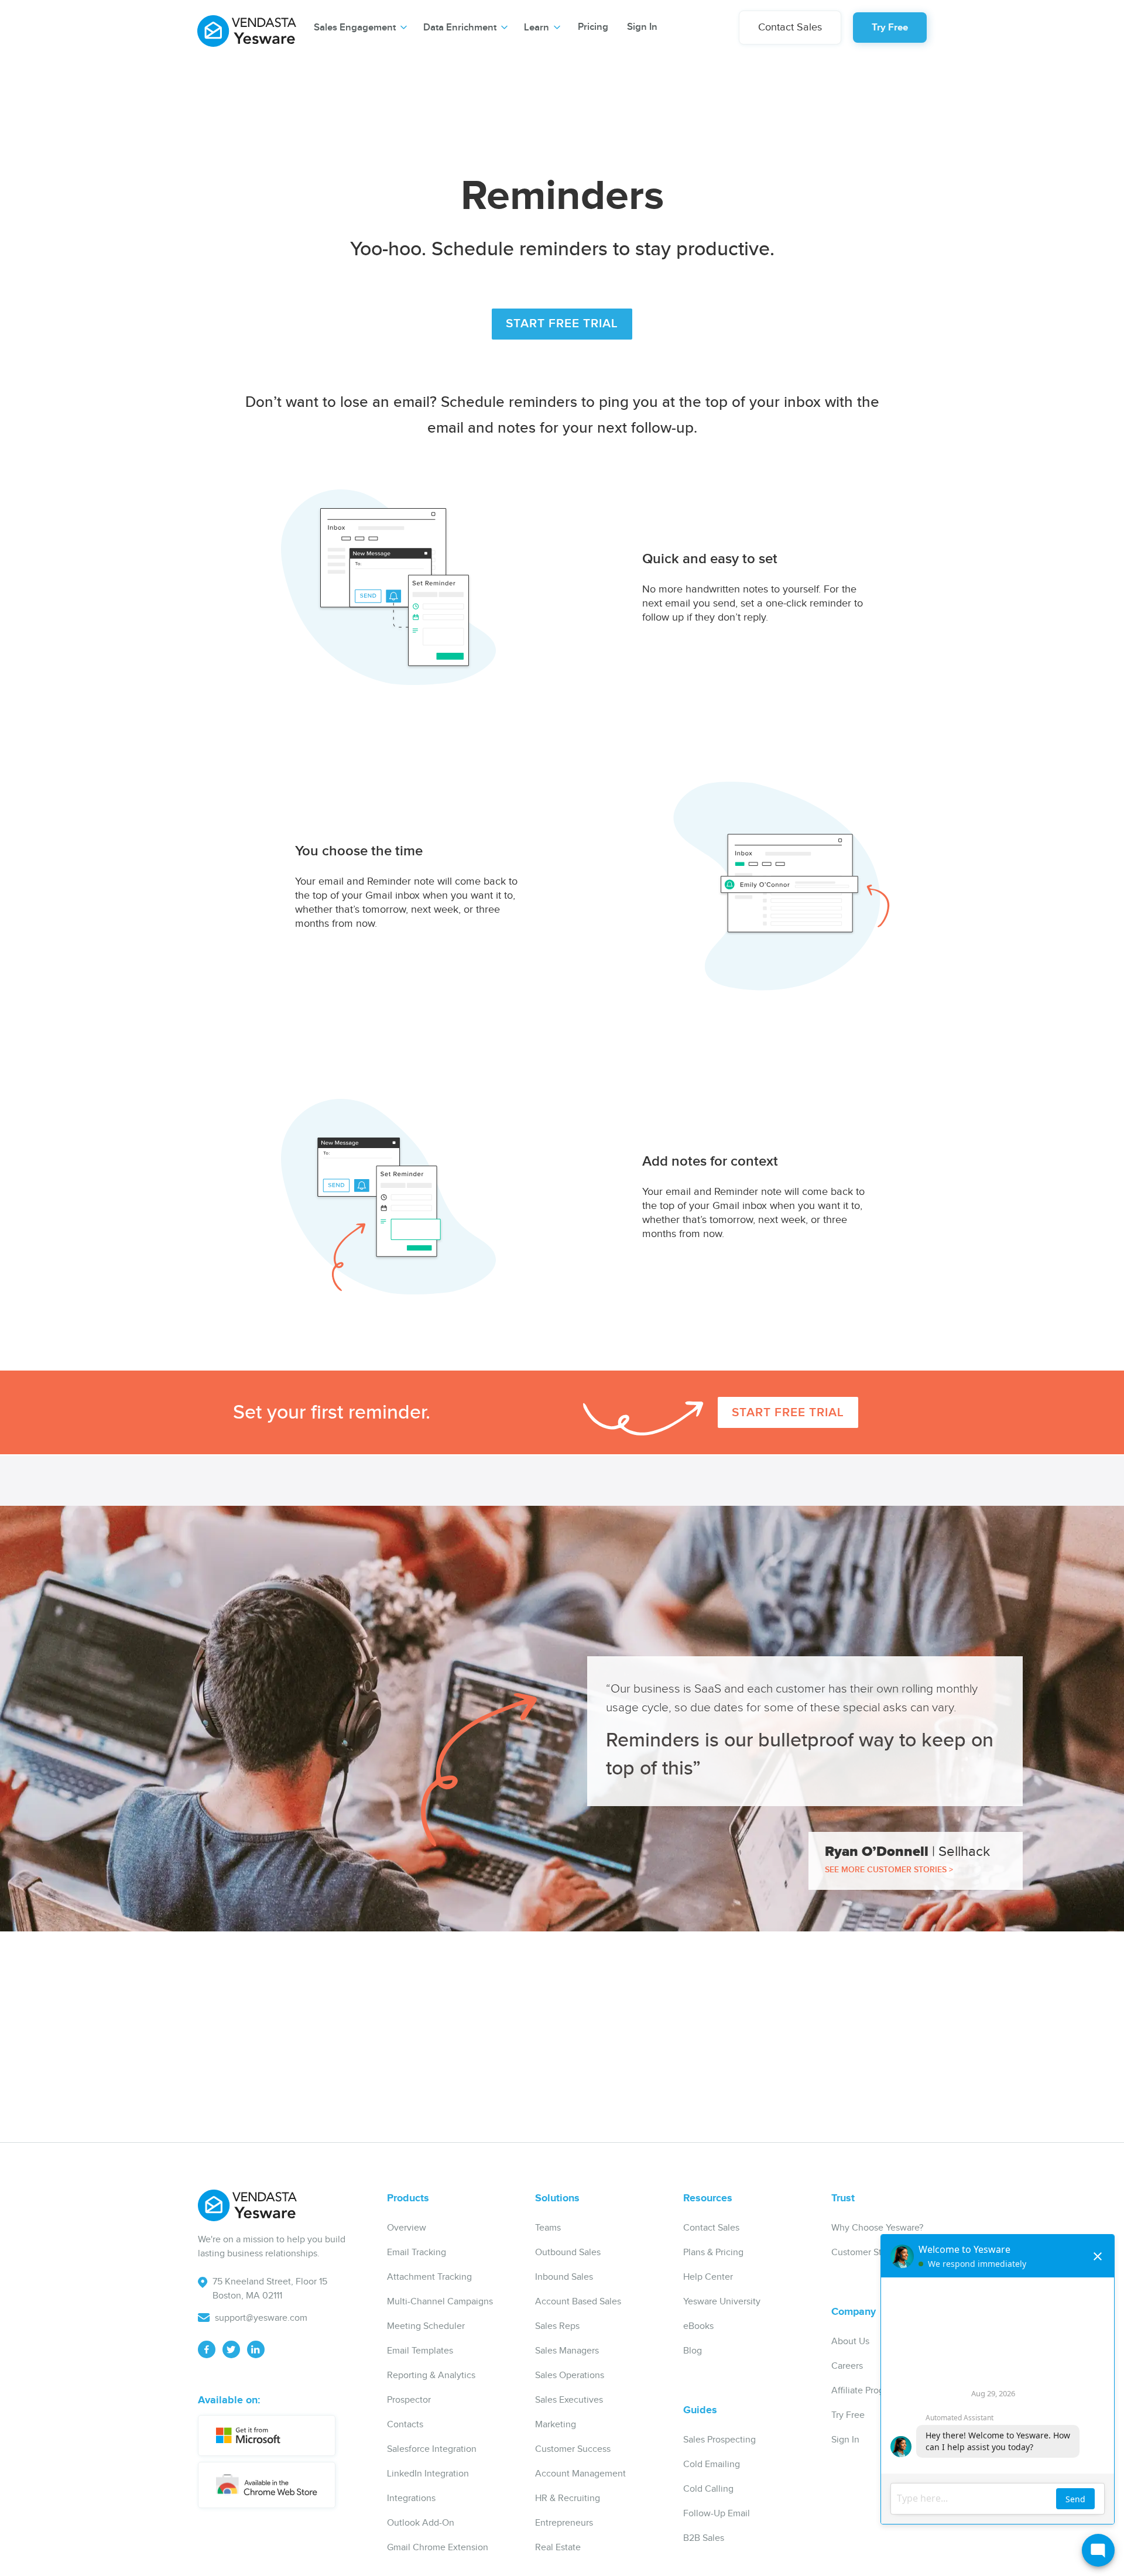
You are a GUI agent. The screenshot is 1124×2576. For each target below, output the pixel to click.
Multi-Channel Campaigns (440, 2302)
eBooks (698, 2326)
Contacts (405, 2425)
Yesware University (722, 2302)
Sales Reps (557, 2326)
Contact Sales (790, 27)
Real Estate (558, 2548)
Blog (693, 2351)
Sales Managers (567, 2351)
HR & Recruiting (568, 2498)
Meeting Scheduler (426, 2326)
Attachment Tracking (429, 2277)
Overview (407, 2228)
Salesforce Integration (432, 2449)
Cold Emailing (712, 2464)
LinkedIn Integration (428, 2474)
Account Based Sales (578, 2302)
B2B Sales (704, 2538)
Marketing (556, 2425)
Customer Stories (866, 2253)
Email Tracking (417, 2253)
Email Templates (420, 2351)
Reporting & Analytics (431, 2375)
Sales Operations (570, 2375)
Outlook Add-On (421, 2523)
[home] (247, 26)
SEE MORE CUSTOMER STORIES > (889, 1870)
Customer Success (573, 2449)
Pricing (593, 27)
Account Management (580, 2474)
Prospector (409, 2400)
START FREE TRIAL (562, 323)
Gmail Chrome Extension (438, 2548)
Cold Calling (708, 2489)
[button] (360, 28)
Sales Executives (569, 2400)
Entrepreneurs (564, 2523)
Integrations (411, 2498)
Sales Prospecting (719, 2440)
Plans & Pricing (713, 2253)
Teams (548, 2228)
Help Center (708, 2277)
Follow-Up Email (717, 2514)
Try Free (890, 28)
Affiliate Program (865, 2391)
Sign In (642, 27)
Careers (847, 2366)
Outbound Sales (568, 2253)
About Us (850, 2342)
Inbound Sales (564, 2277)
